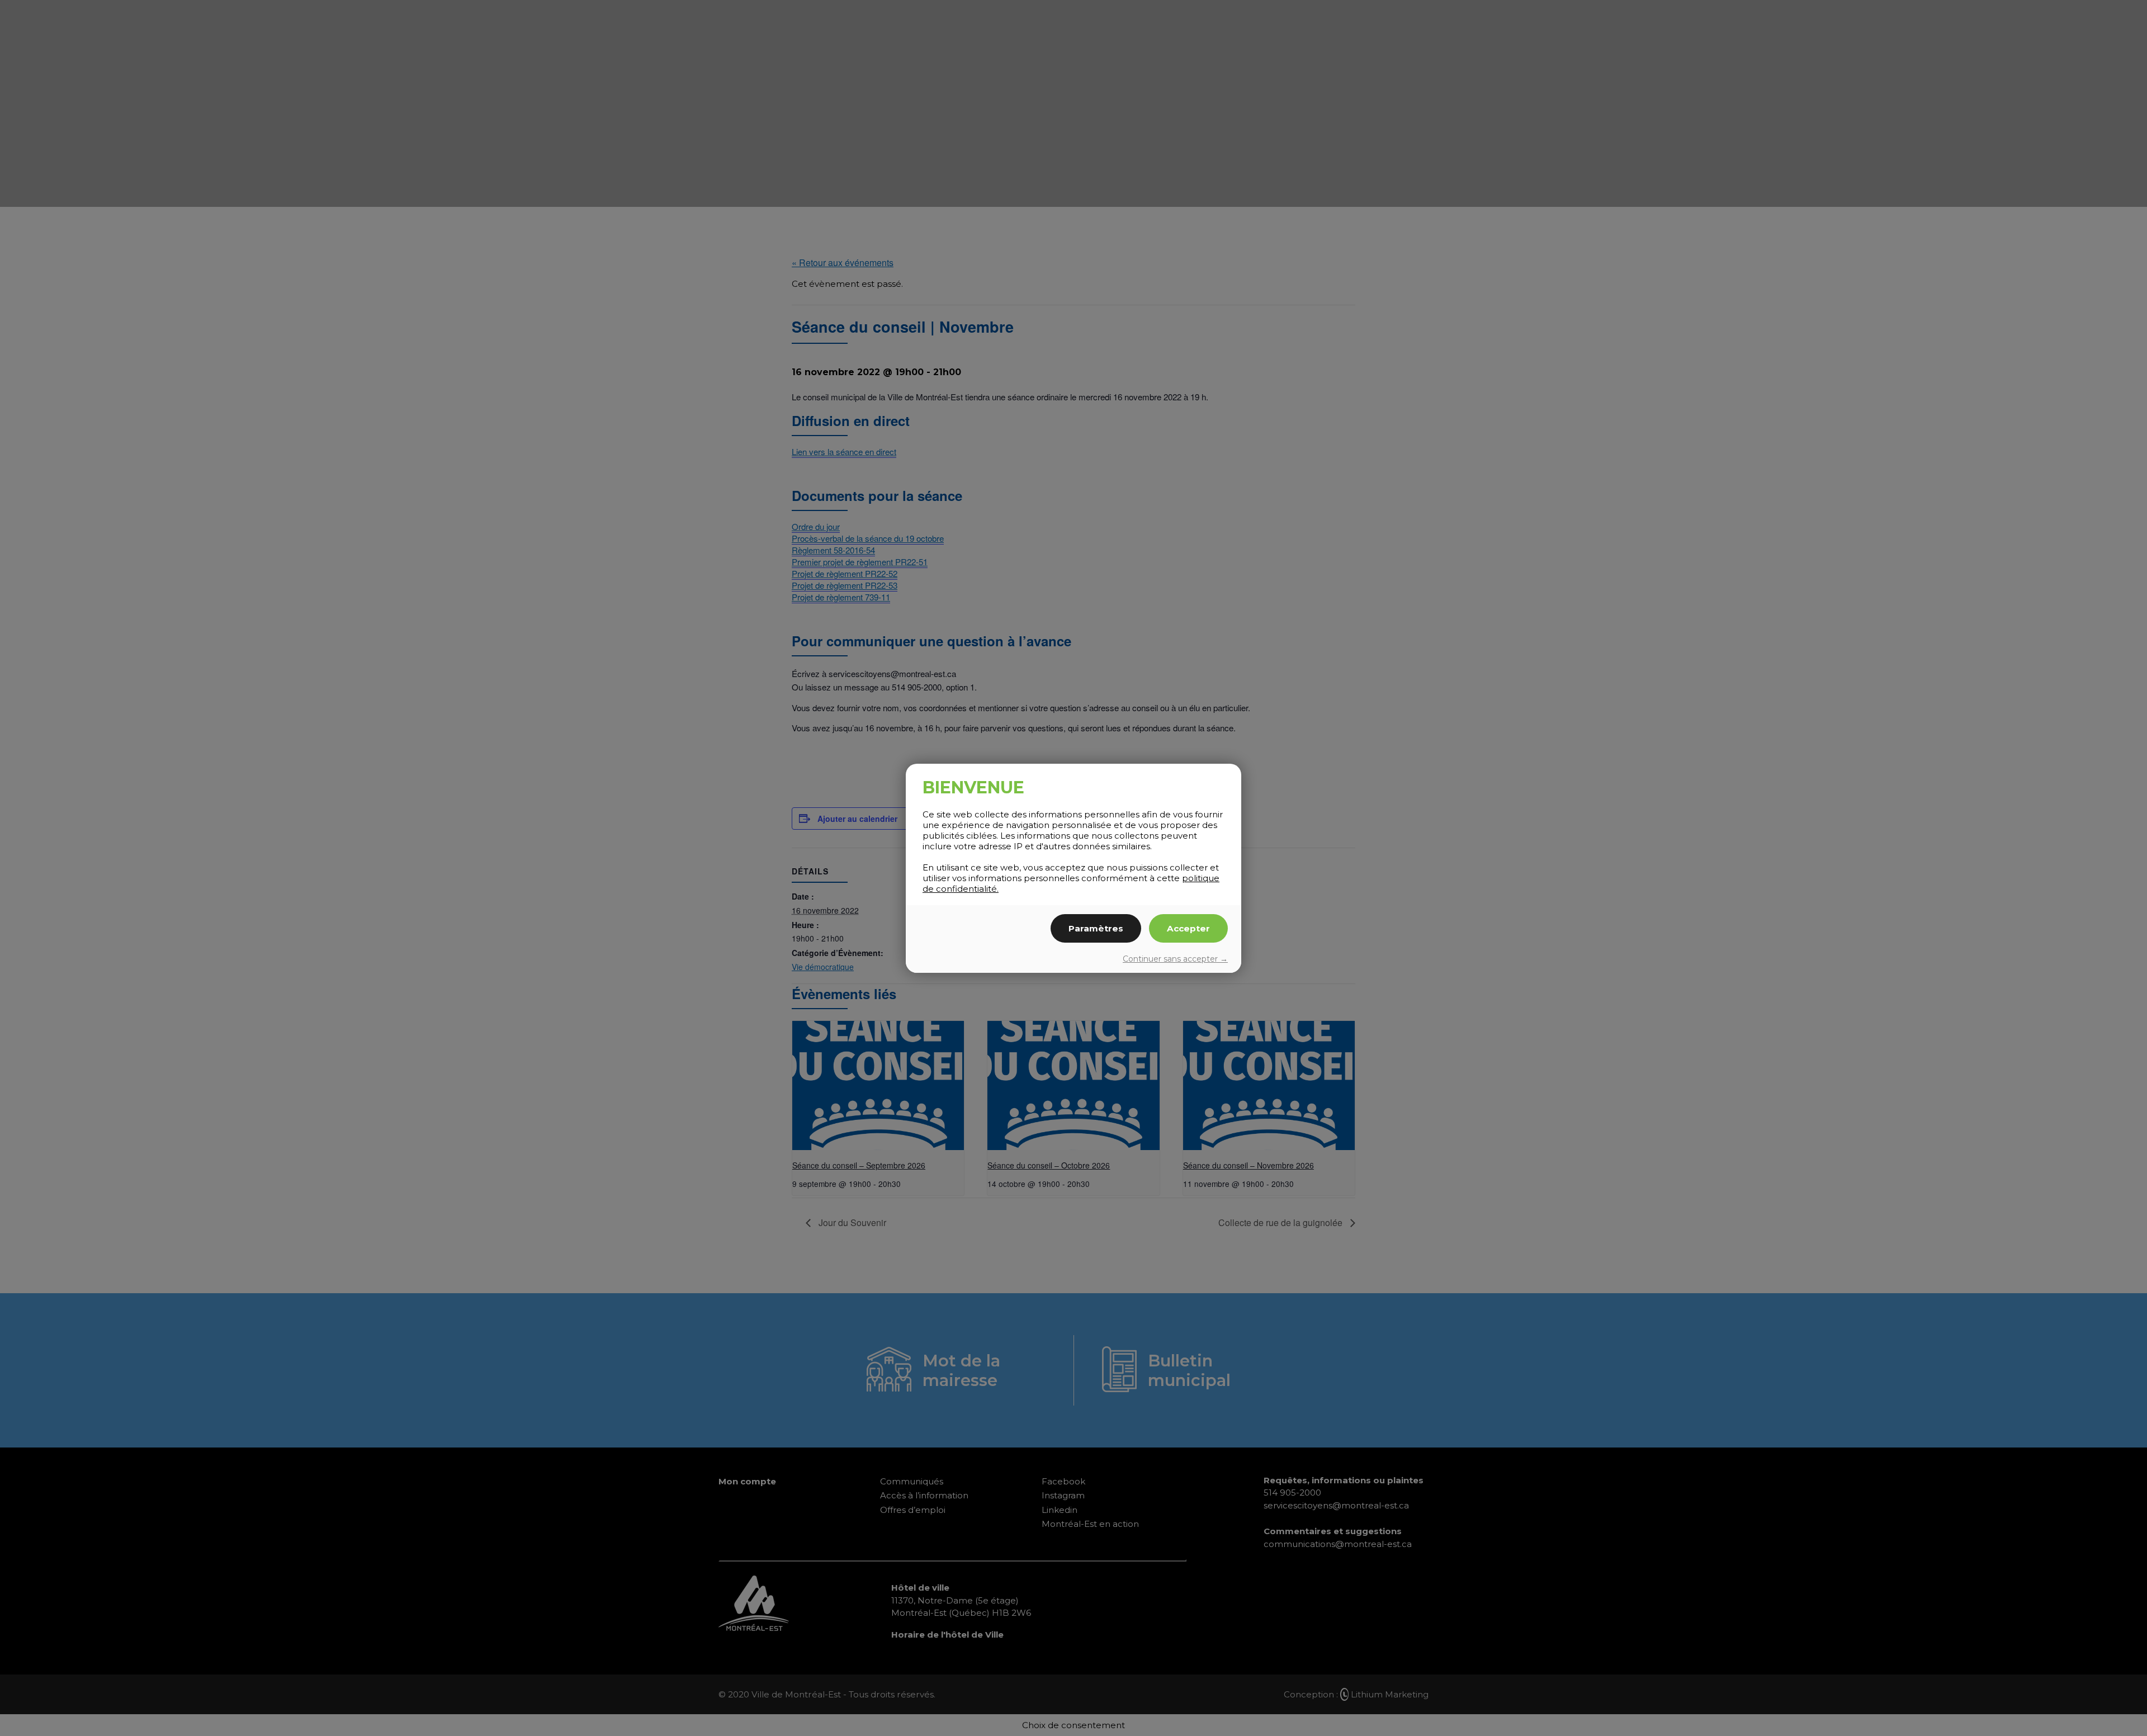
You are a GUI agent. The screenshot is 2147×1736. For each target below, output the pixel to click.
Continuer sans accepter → (1175, 959)
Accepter (1188, 928)
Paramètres (1096, 928)
